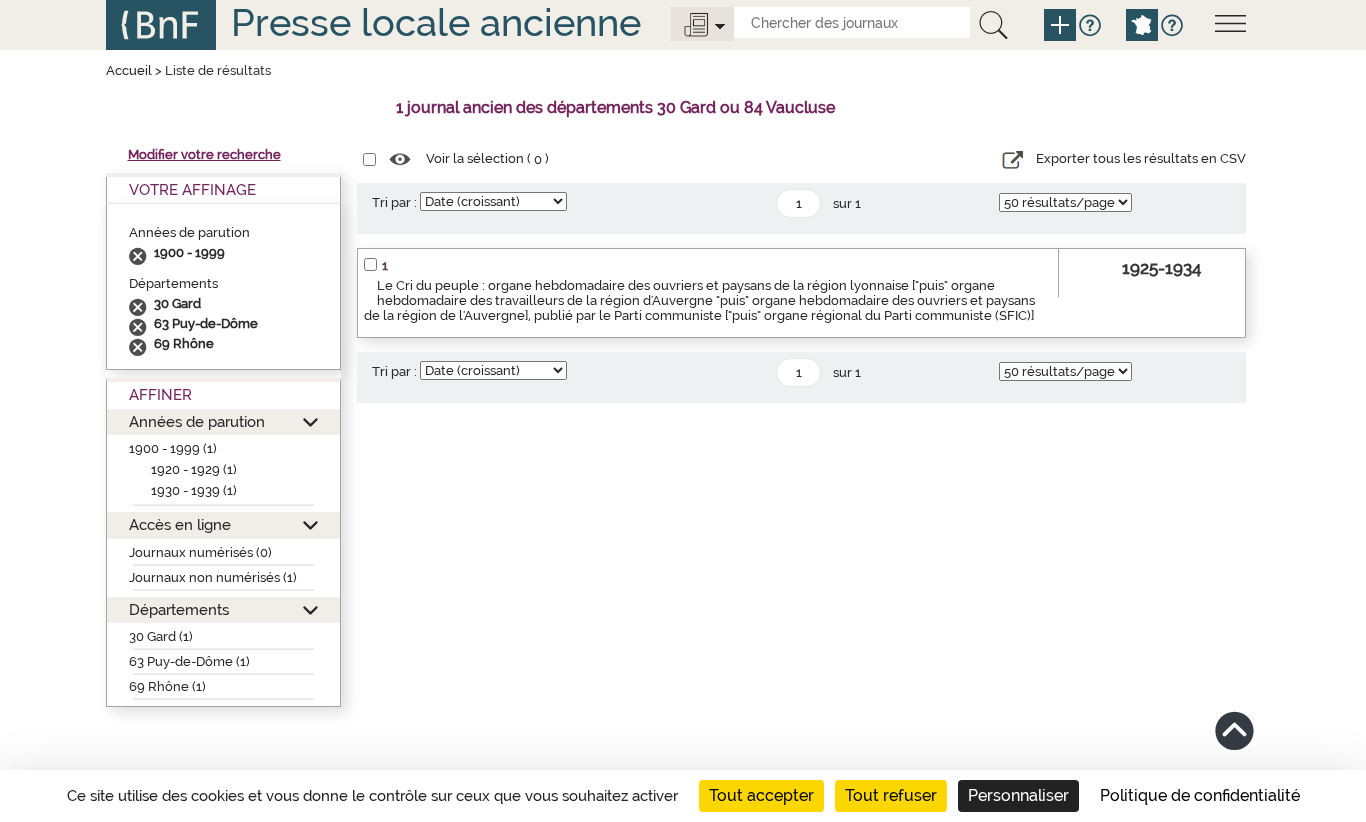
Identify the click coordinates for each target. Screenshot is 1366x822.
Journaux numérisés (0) (200, 552)
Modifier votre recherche (204, 154)
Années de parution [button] (197, 421)
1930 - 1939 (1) (194, 490)
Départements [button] (179, 609)
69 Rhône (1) (167, 686)
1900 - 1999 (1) (173, 448)
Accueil (129, 70)
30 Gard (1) (161, 636)
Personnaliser (1018, 795)
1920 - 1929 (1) (194, 469)
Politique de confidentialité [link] (1200, 795)
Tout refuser (891, 795)
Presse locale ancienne (436, 22)
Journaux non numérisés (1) (213, 577)
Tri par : (394, 202)
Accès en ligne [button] (180, 524)
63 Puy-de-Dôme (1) (189, 661)
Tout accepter (761, 795)
